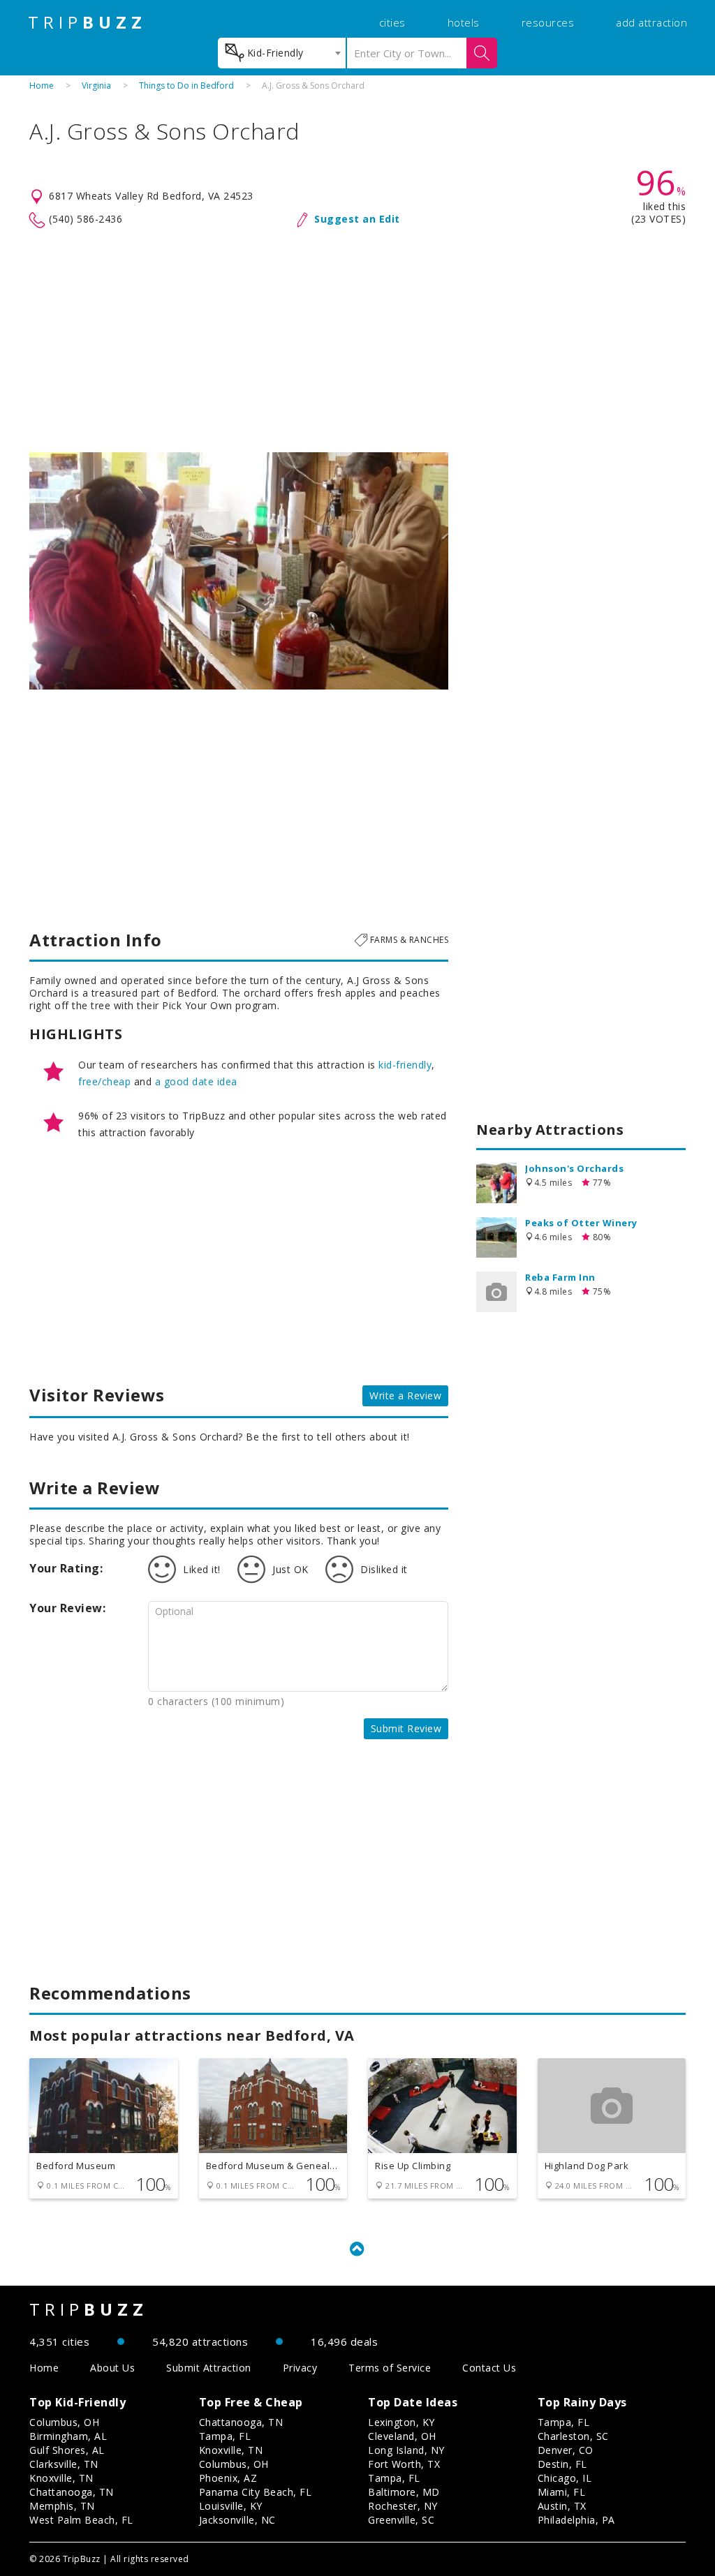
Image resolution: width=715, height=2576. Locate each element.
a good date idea (196, 1081)
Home (42, 85)
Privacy (300, 2368)
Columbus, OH (64, 2422)
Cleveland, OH (402, 2436)
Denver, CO (566, 2450)
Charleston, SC (573, 2436)
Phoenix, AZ (228, 2478)
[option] (239, 571)
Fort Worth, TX (404, 2464)
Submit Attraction (209, 2368)
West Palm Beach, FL (81, 2520)
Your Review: (67, 1608)
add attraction (651, 22)
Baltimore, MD (404, 2492)
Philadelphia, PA (576, 2520)
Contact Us (489, 2368)
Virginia (96, 85)
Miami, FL (562, 2492)
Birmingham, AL (68, 2436)
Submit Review (406, 1728)
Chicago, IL (565, 2478)
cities (392, 22)
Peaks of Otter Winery (581, 1223)
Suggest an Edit (357, 219)
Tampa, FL (225, 2436)
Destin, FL (562, 2464)
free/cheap (104, 1081)
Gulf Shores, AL (67, 2450)
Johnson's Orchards (574, 1168)
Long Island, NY (406, 2450)
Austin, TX (562, 2506)
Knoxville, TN (61, 2478)
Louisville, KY (231, 2506)
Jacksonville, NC (237, 2520)
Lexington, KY (401, 2422)
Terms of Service (390, 2368)
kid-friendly (405, 1065)
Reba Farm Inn (560, 1277)
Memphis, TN (62, 2506)
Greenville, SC (401, 2520)
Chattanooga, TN (72, 2492)
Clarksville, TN (64, 2464)
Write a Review (405, 1395)
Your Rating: (66, 1568)
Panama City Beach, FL (256, 2492)
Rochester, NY (403, 2506)
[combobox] (282, 53)
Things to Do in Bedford (186, 85)
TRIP (87, 22)
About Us (112, 2368)
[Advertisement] (357, 341)
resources (548, 22)
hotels (464, 22)
